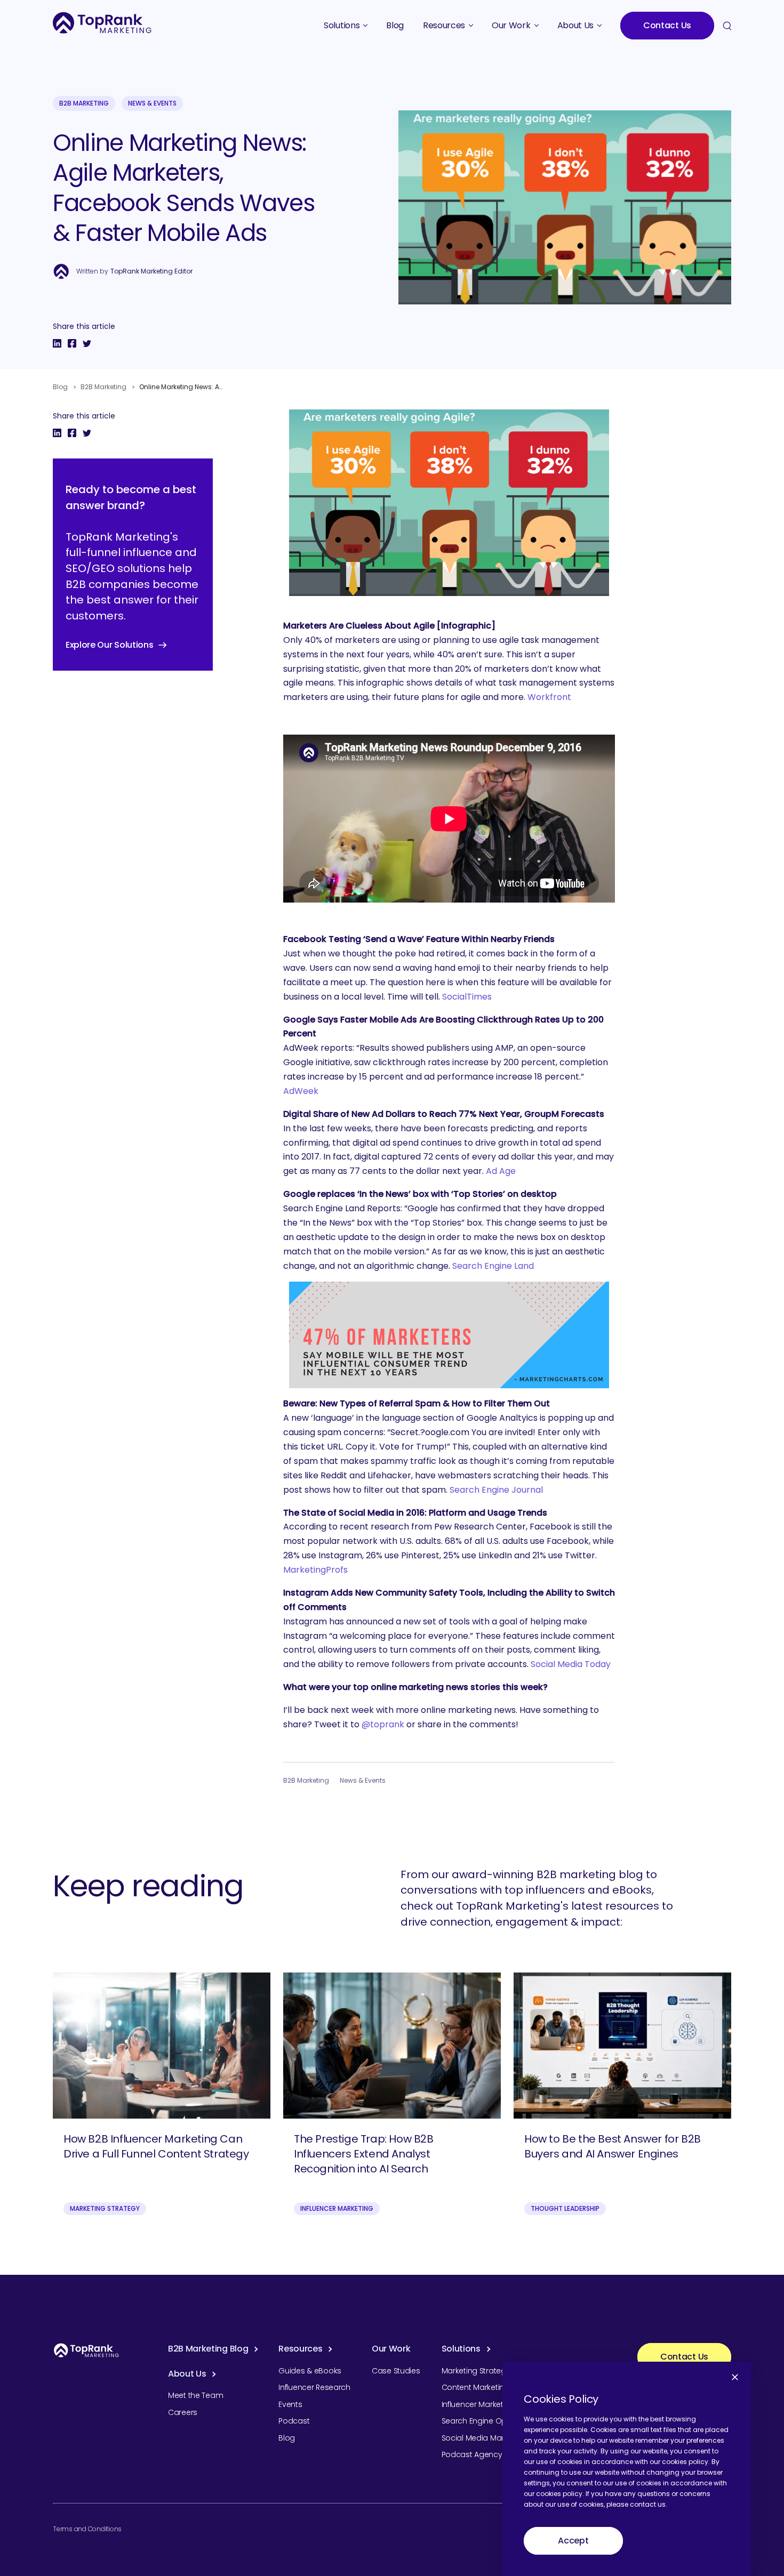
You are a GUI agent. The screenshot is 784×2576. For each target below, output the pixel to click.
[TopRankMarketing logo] (102, 23)
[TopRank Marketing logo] (86, 2350)
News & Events (152, 103)
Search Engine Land (493, 1266)
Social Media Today (571, 1664)
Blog (60, 387)
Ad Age (501, 1171)
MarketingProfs (315, 1570)
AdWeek (301, 1091)
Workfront (549, 697)
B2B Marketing (84, 103)
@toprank (383, 1724)
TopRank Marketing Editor (151, 271)
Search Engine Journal (496, 1490)
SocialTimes (467, 997)
